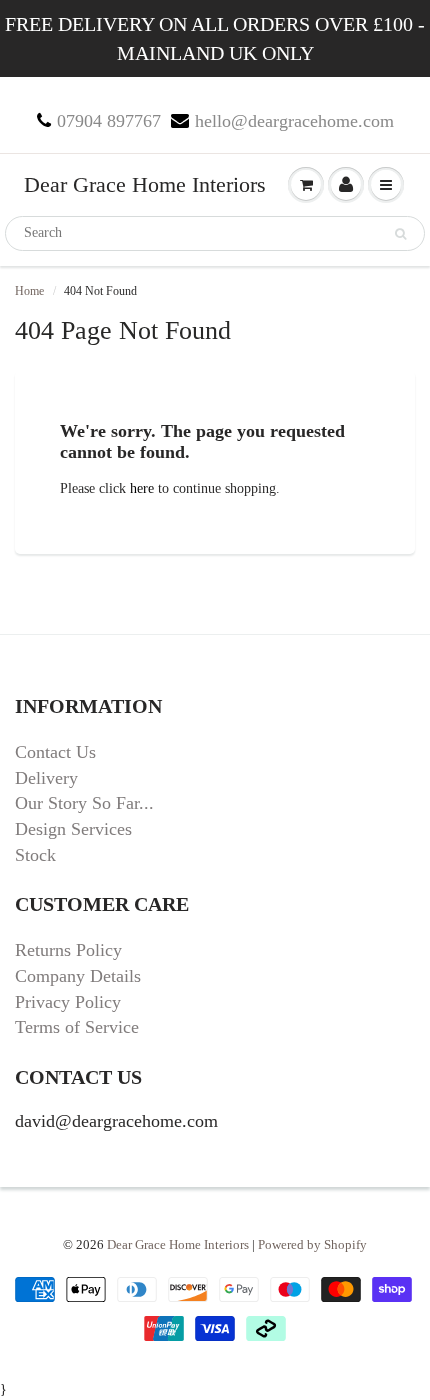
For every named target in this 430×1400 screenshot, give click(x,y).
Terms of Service (77, 1027)
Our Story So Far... (84, 803)
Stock (35, 855)
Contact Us (55, 752)
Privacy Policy (68, 1002)
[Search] (400, 234)
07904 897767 (109, 121)
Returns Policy (68, 950)
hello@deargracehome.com (294, 121)
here (142, 488)
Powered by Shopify (312, 1244)
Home (29, 291)
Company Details (78, 976)
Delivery (46, 778)
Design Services (73, 829)
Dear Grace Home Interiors (145, 184)
